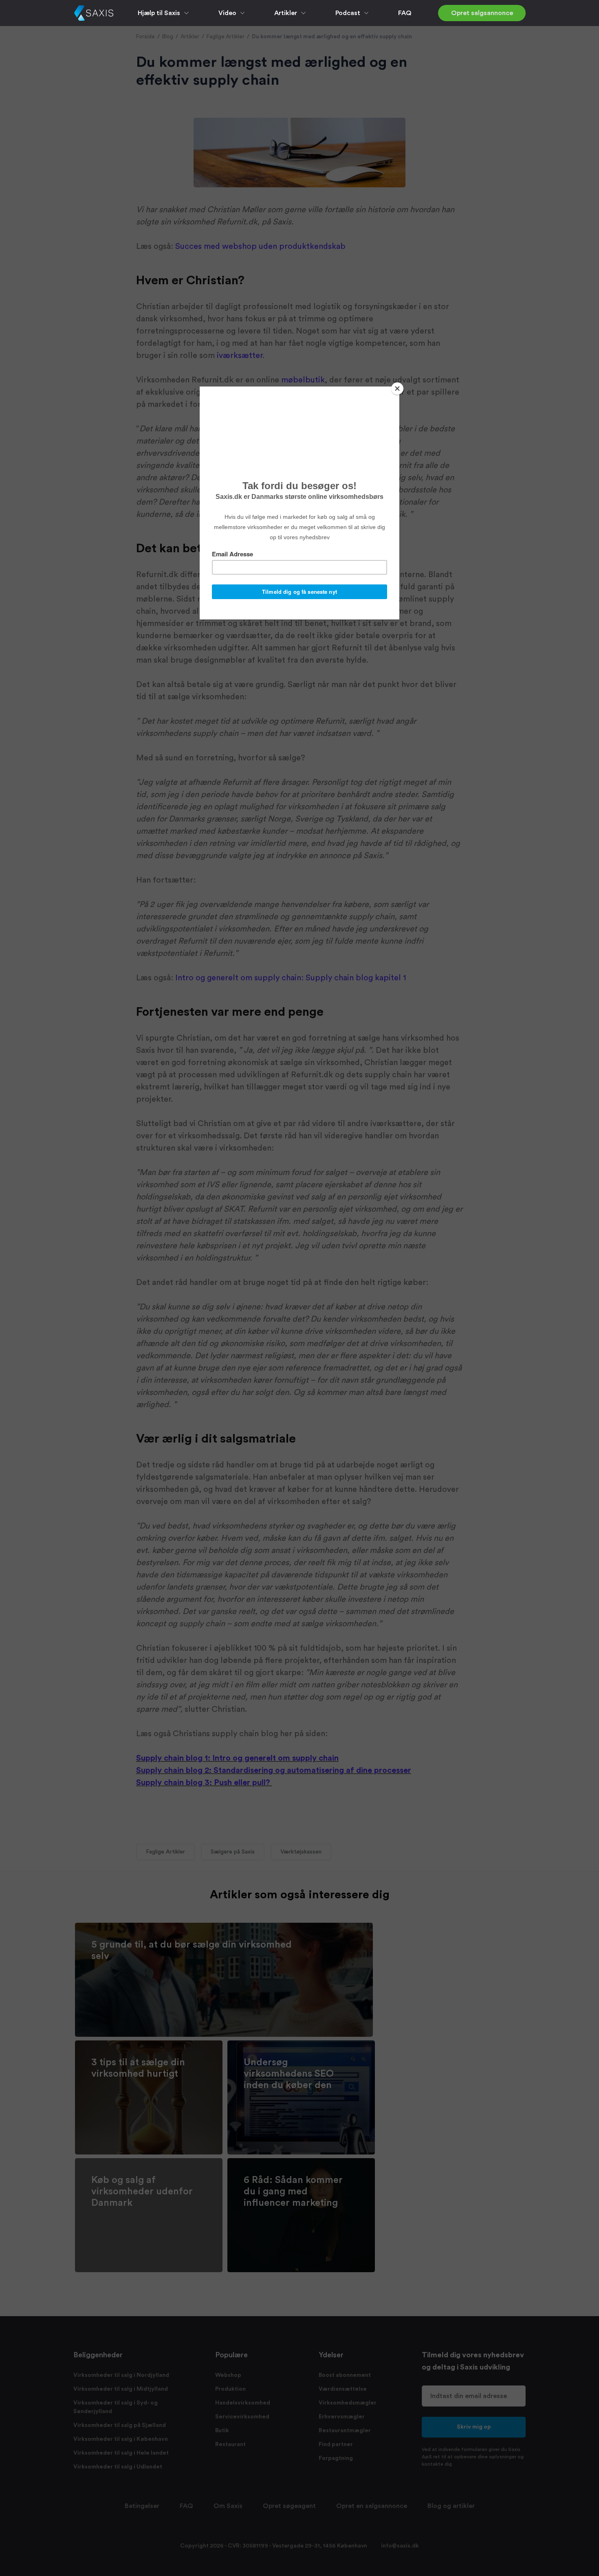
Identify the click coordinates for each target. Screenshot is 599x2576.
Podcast (348, 13)
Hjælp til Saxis (159, 13)
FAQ (405, 13)
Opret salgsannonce (482, 13)
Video (227, 13)
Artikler (286, 13)
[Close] (397, 389)
